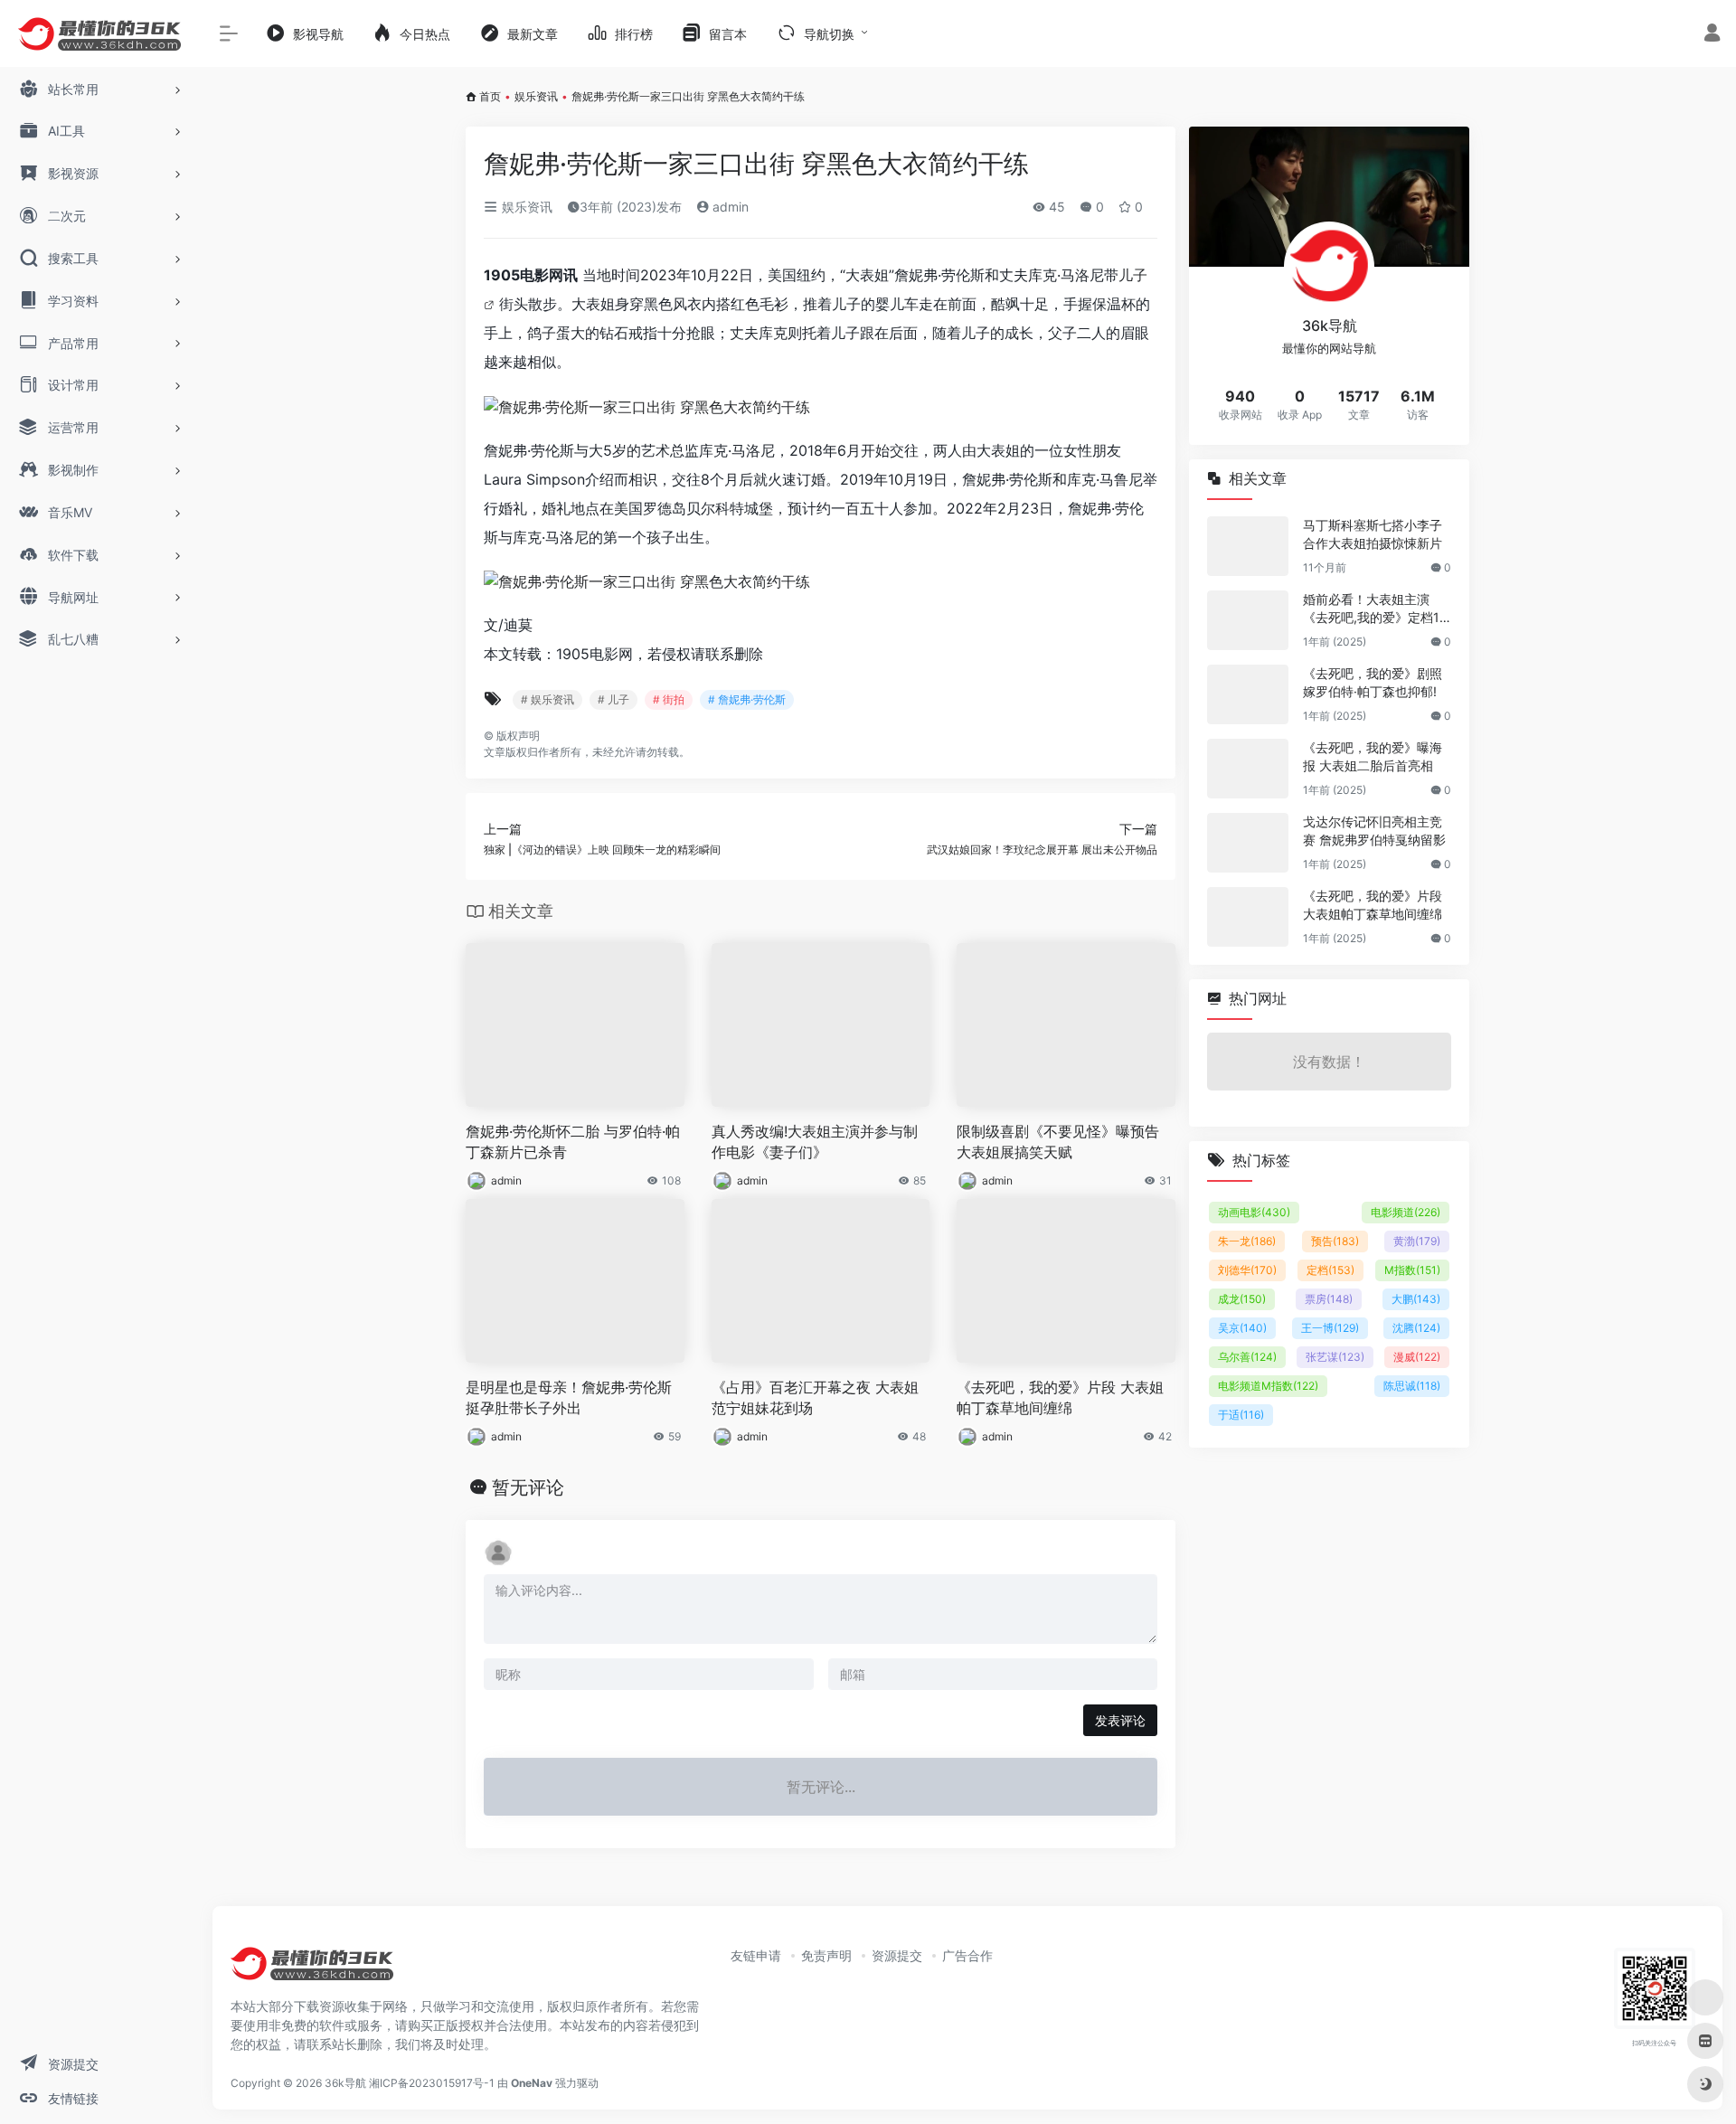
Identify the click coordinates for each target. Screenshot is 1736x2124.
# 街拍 (669, 699)
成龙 (1242, 1299)
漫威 (1417, 1357)
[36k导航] (312, 1969)
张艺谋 (1335, 1357)
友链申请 (756, 1955)
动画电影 (1254, 1212)
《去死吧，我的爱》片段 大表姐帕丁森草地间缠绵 (1060, 1397)
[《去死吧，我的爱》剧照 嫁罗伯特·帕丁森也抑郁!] (1248, 694)
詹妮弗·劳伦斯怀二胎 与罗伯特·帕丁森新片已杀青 (573, 1142)
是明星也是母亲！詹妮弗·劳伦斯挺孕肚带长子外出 (569, 1397)
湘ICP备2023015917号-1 (432, 2083)
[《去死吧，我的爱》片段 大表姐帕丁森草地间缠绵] (1248, 917)
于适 (1241, 1415)
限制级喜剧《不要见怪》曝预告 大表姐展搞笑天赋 (1058, 1142)
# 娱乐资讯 (547, 699)
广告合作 (967, 1955)
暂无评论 (528, 1487)
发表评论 (1120, 1720)
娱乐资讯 (536, 96)
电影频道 (1406, 1212)
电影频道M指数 (1268, 1386)
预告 (1335, 1241)
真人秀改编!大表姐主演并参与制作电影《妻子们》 (815, 1142)
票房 (1329, 1299)
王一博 (1330, 1328)
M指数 (1412, 1270)
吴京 (1242, 1328)
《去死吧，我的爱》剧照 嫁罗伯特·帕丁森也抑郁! (1373, 682)
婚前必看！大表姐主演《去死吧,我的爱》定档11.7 (1376, 609)
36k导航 (345, 2083)
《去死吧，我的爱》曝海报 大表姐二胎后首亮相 (1373, 756)
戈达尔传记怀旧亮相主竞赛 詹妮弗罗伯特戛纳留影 (1374, 831)
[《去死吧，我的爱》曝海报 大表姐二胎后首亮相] (1248, 769)
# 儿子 (613, 699)
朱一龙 (1247, 1241)
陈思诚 (1412, 1386)
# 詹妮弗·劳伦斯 (747, 699)
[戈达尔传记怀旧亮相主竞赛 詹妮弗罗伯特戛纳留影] (1248, 843)
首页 (490, 96)
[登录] (1712, 35)
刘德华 (1247, 1270)
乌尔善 (1247, 1357)
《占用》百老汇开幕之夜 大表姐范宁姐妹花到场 (815, 1397)
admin (729, 207)
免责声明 (826, 1955)
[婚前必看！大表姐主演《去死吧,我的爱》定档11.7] (1248, 620)
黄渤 (1417, 1241)
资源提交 (897, 1955)
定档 (1330, 1270)
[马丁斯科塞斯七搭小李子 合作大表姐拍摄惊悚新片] (1248, 546)
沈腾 (1416, 1328)
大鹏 (1416, 1299)
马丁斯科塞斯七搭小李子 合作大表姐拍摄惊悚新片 (1373, 534)
